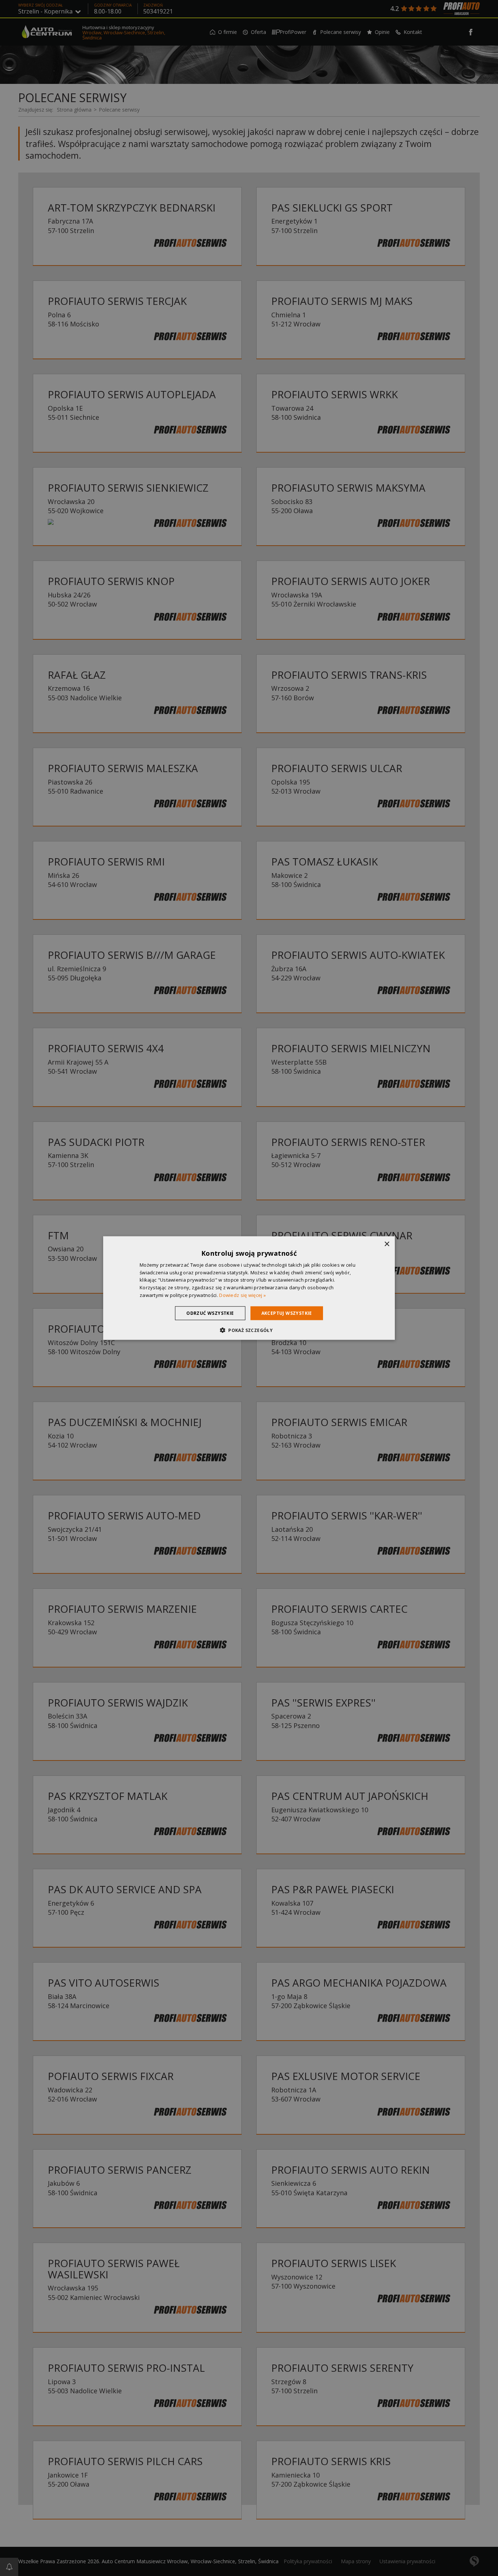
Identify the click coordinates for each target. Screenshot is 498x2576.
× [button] (387, 1244)
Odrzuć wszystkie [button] (210, 1313)
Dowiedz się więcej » (242, 1295)
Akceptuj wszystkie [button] (287, 1313)
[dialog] (249, 1288)
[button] (249, 1330)
